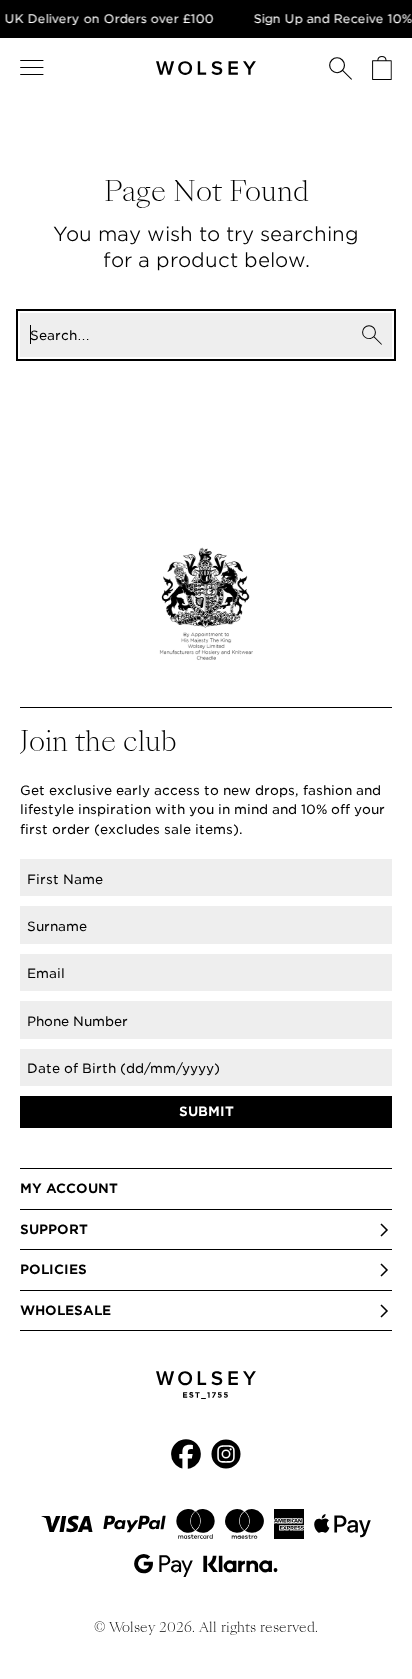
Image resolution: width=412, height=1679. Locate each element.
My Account (69, 1188)
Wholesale (65, 1310)
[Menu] (32, 68)
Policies (53, 1269)
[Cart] (382, 68)
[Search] (340, 68)
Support (54, 1229)
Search (372, 335)
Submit (206, 1111)
